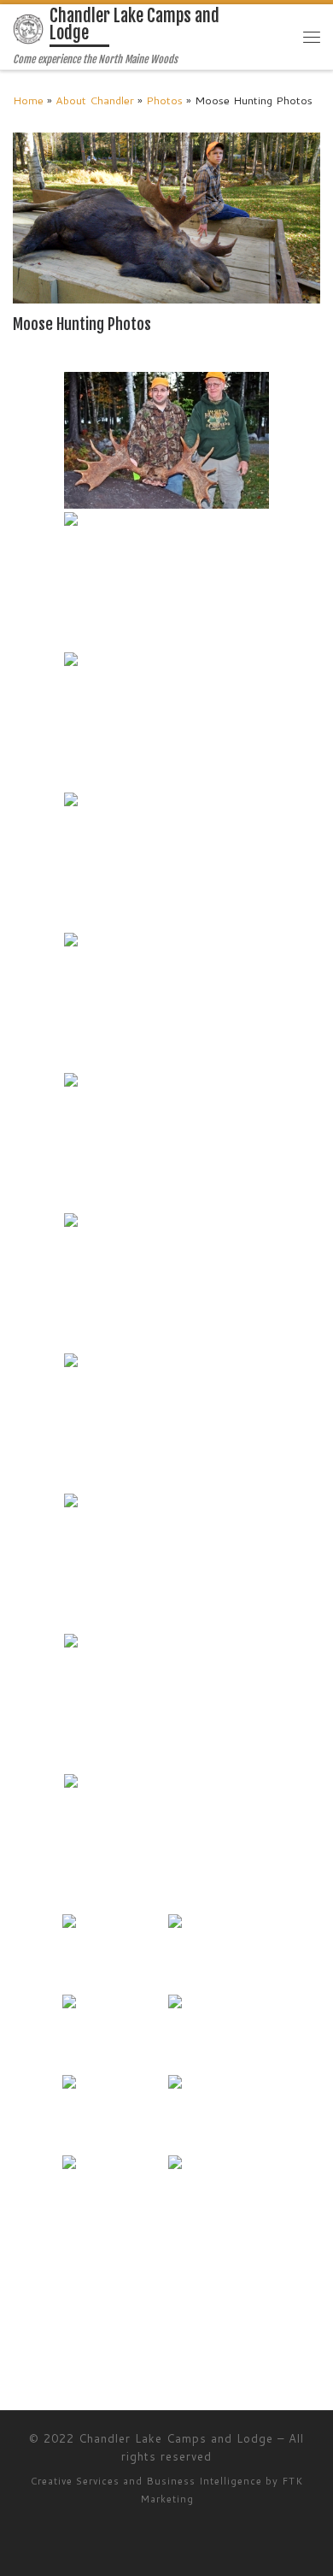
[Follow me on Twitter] (41, 2346)
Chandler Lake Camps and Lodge (176, 2438)
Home (28, 100)
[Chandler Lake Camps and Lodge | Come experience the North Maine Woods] (28, 29)
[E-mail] (18, 2346)
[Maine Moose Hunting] (166, 440)
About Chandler (95, 100)
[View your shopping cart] (278, 36)
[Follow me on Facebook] (65, 2346)
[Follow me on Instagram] (89, 2346)
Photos (164, 100)
